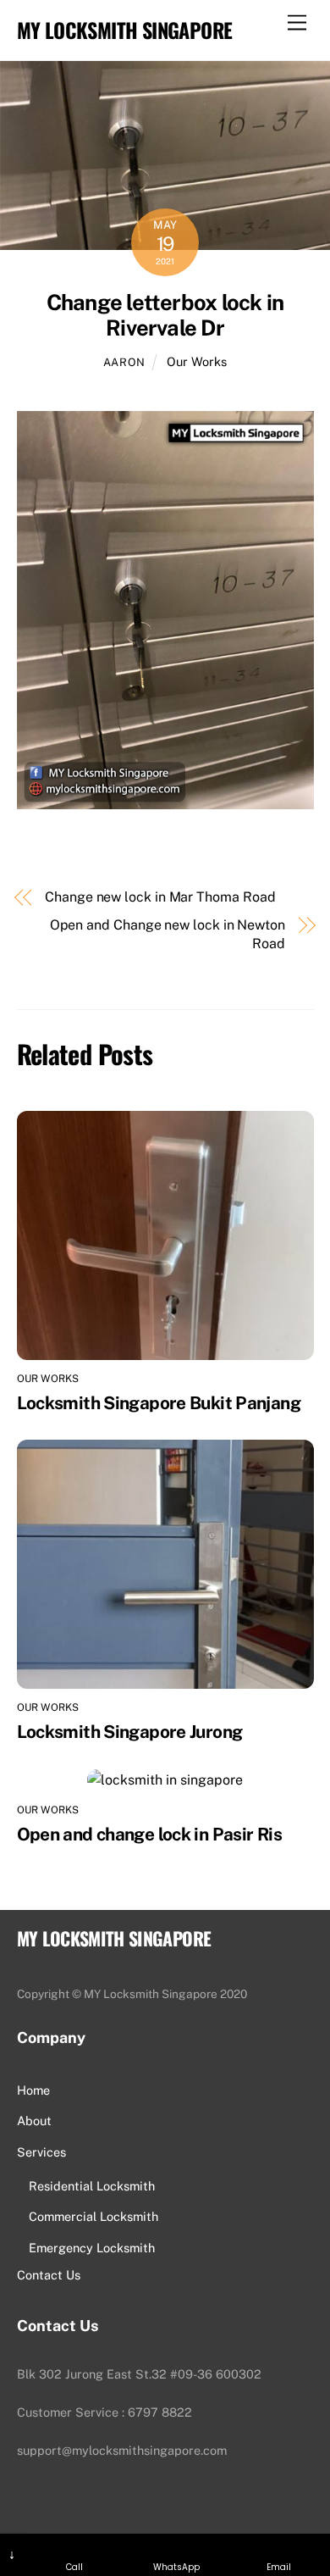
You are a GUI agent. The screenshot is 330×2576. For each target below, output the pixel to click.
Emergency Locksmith (92, 2248)
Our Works (197, 361)
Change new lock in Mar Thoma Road (160, 897)
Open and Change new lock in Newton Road (168, 934)
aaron (124, 362)
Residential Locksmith (92, 2186)
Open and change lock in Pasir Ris (149, 1834)
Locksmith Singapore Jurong (130, 1732)
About (34, 2121)
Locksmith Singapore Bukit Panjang (159, 1403)
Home (33, 2090)
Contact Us (49, 2275)
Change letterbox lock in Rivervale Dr (165, 316)
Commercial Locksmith (93, 2216)
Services (41, 2152)
